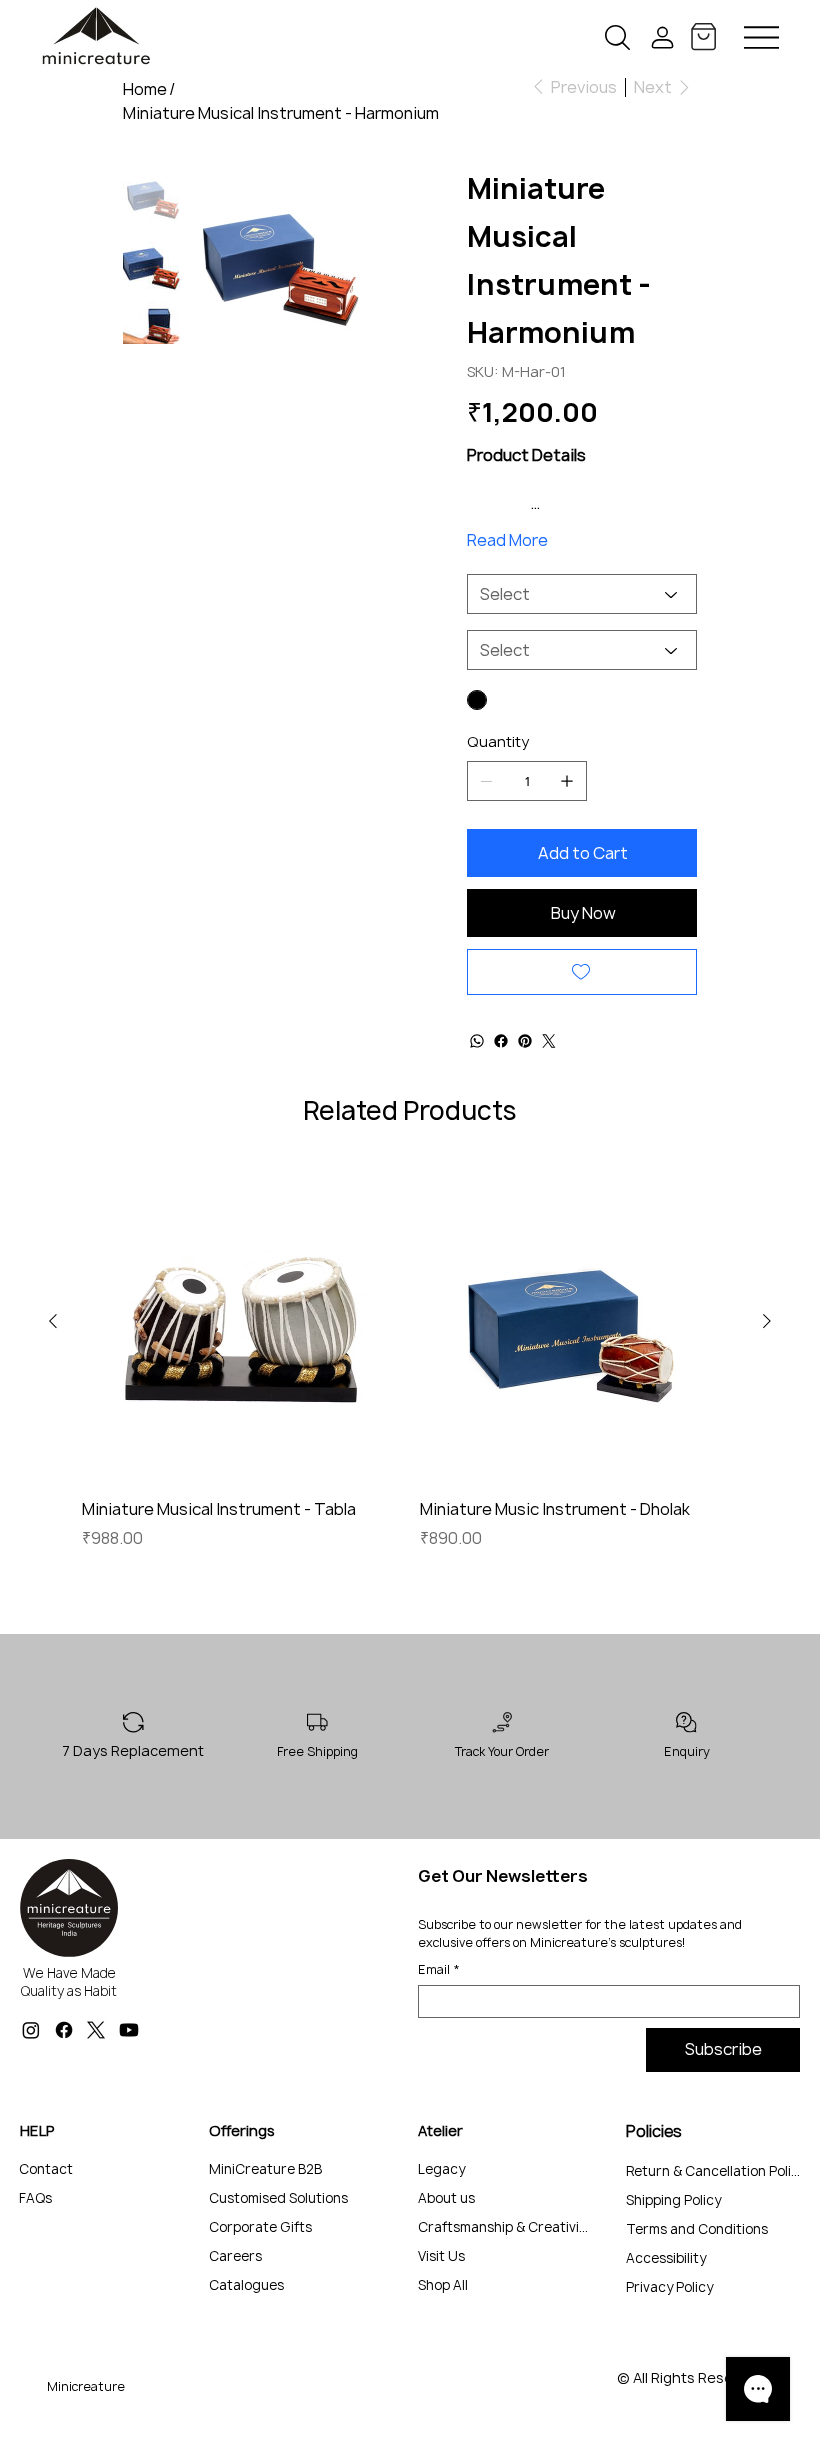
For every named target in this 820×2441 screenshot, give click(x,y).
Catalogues (246, 2285)
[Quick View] (241, 1322)
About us (446, 2198)
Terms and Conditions (697, 2229)
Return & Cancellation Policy (714, 2171)
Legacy (441, 2169)
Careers (235, 2256)
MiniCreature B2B (265, 2169)
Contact (46, 2169)
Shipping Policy (673, 2200)
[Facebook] (64, 2030)
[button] (617, 37)
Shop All (443, 2285)
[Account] (662, 37)
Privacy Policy (669, 2287)
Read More (507, 540)
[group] (410, 1369)
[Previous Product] (53, 1321)
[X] (96, 2030)
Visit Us (441, 2256)
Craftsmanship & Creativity (504, 2227)
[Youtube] (129, 2030)
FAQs (35, 2198)
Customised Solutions (278, 2198)
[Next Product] (767, 1321)
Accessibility (666, 2258)
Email (439, 1969)
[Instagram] (31, 2030)
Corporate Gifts (260, 2227)
